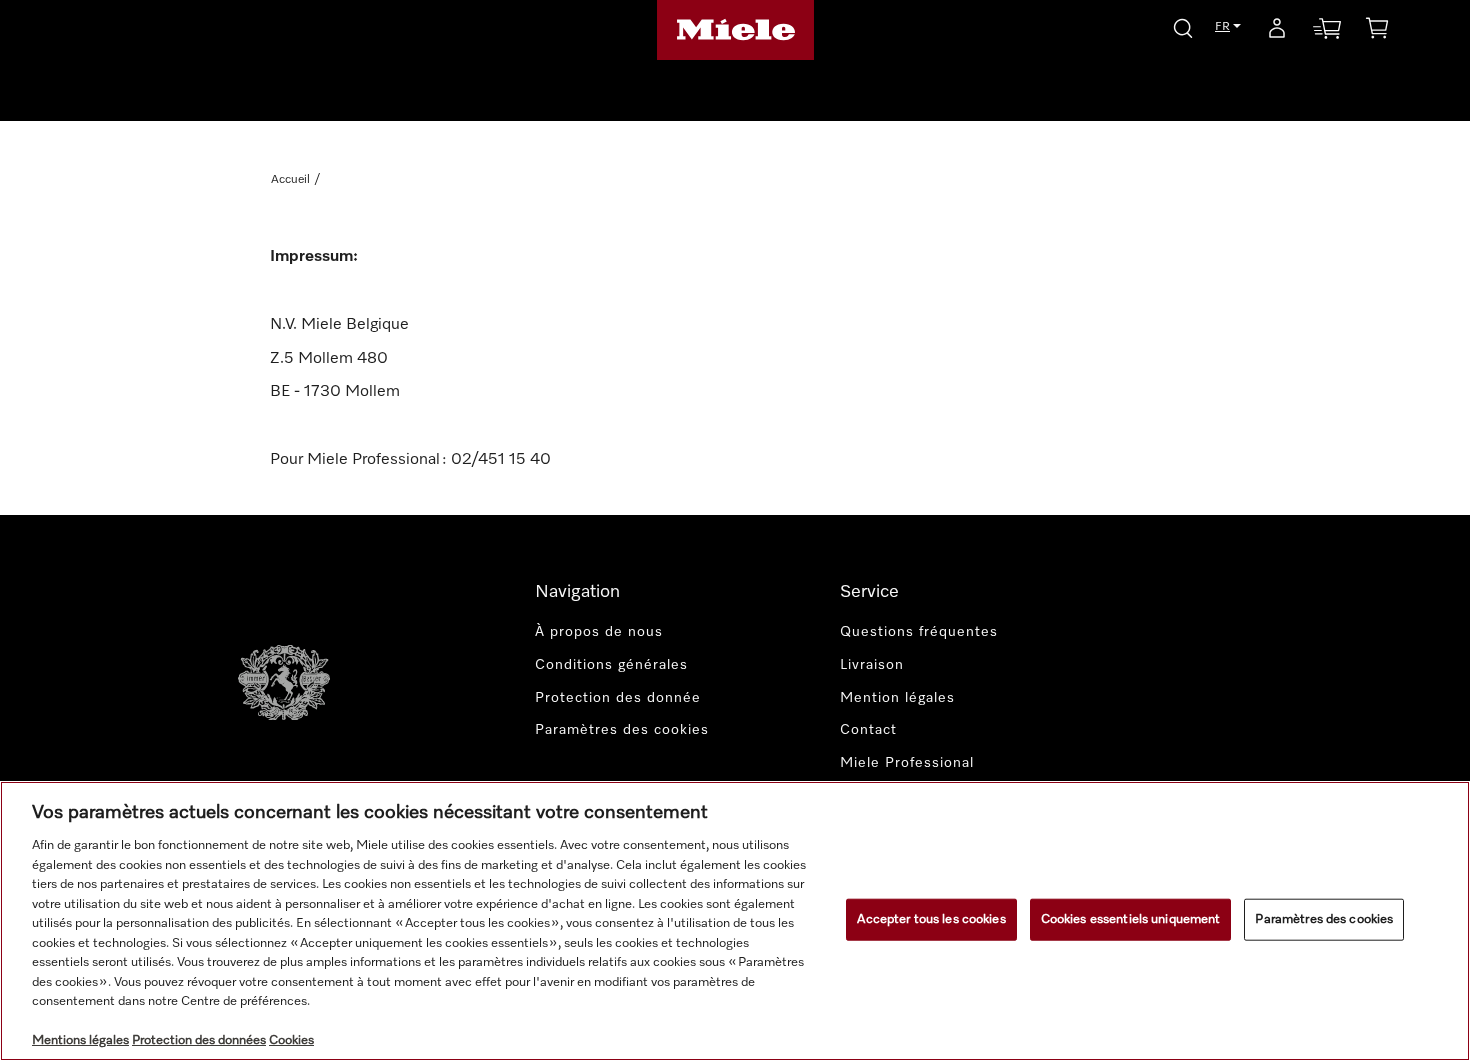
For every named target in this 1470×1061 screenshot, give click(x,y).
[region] (735, 921)
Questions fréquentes (919, 632)
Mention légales (897, 698)
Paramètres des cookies (1324, 919)
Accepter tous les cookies (931, 919)
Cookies (291, 1040)
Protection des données (199, 1040)
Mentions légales (80, 1040)
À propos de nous (599, 632)
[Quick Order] (1327, 32)
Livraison (872, 665)
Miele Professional (907, 763)
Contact (868, 730)
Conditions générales (611, 665)
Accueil (290, 180)
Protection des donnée (618, 698)
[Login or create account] (1277, 32)
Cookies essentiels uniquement (1131, 919)
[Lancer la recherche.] (1183, 25)
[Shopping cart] (1377, 31)
